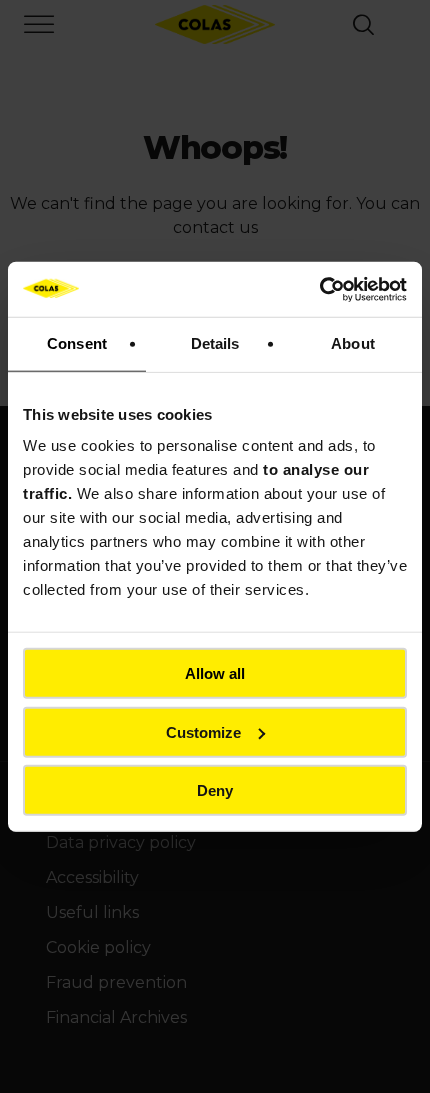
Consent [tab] (77, 343)
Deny (215, 790)
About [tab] (353, 343)
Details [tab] (215, 343)
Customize (203, 731)
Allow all (215, 673)
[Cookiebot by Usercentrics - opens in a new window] (319, 289)
